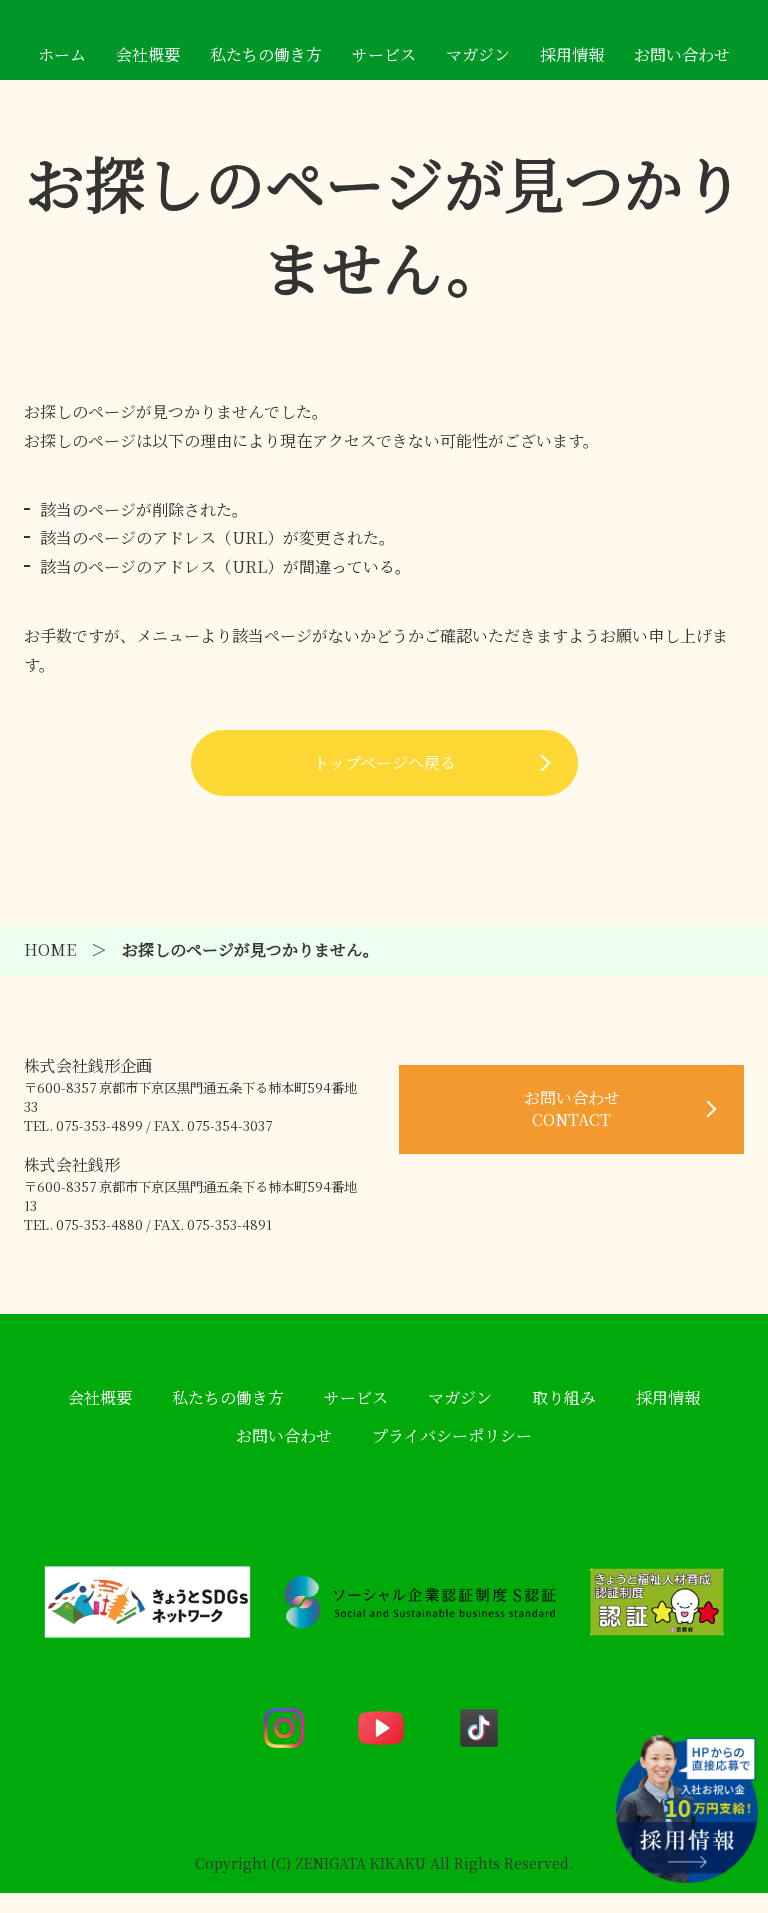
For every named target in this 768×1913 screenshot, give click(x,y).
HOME (50, 949)
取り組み (564, 1397)
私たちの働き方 (266, 54)
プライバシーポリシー (452, 1435)
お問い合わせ (682, 54)
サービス (384, 54)
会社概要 (148, 54)
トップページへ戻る (384, 762)
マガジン (478, 54)
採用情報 (572, 54)
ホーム (62, 54)
